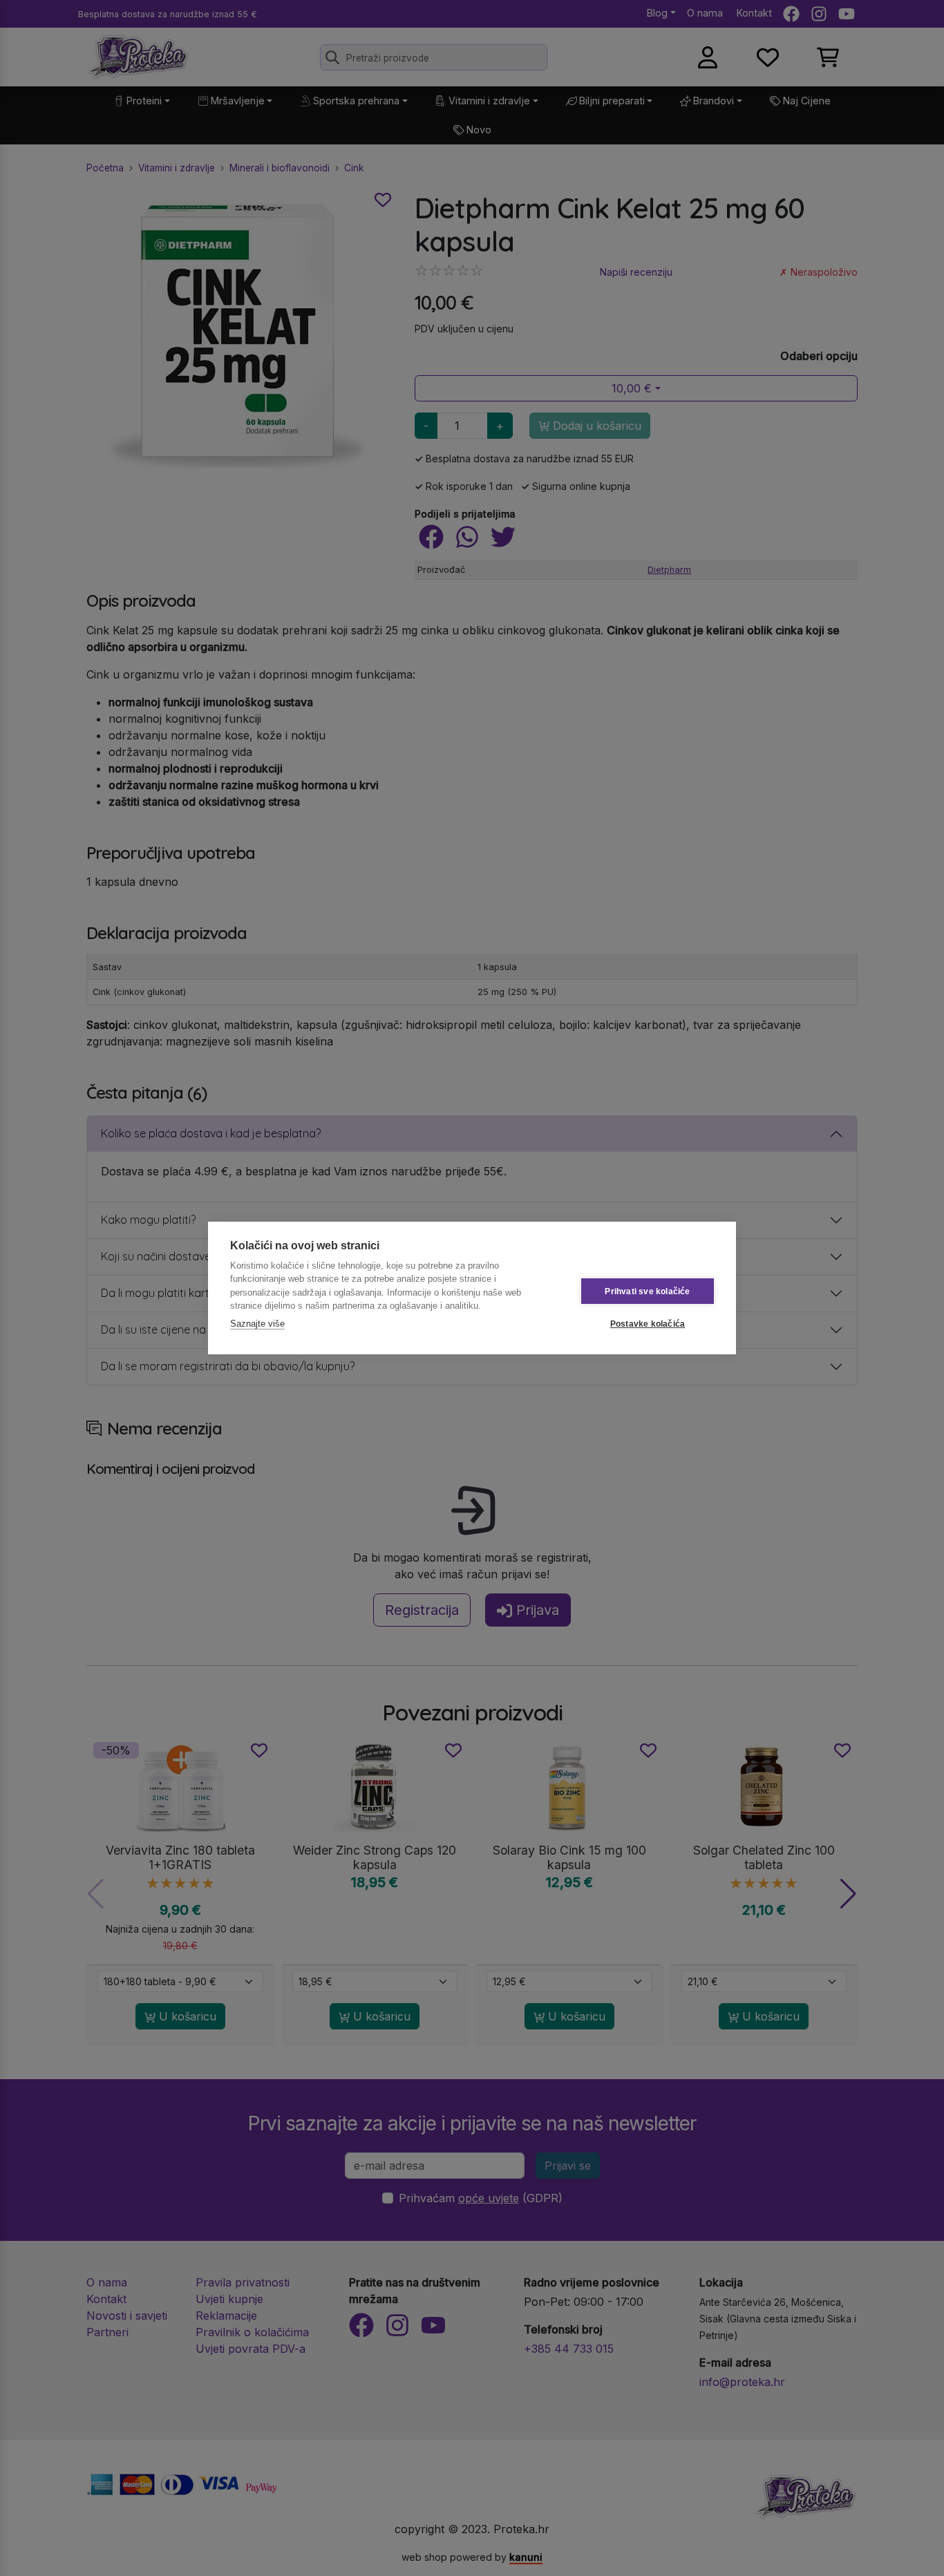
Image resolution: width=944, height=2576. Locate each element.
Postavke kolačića (648, 1324)
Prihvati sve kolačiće (647, 1291)
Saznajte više (257, 1324)
